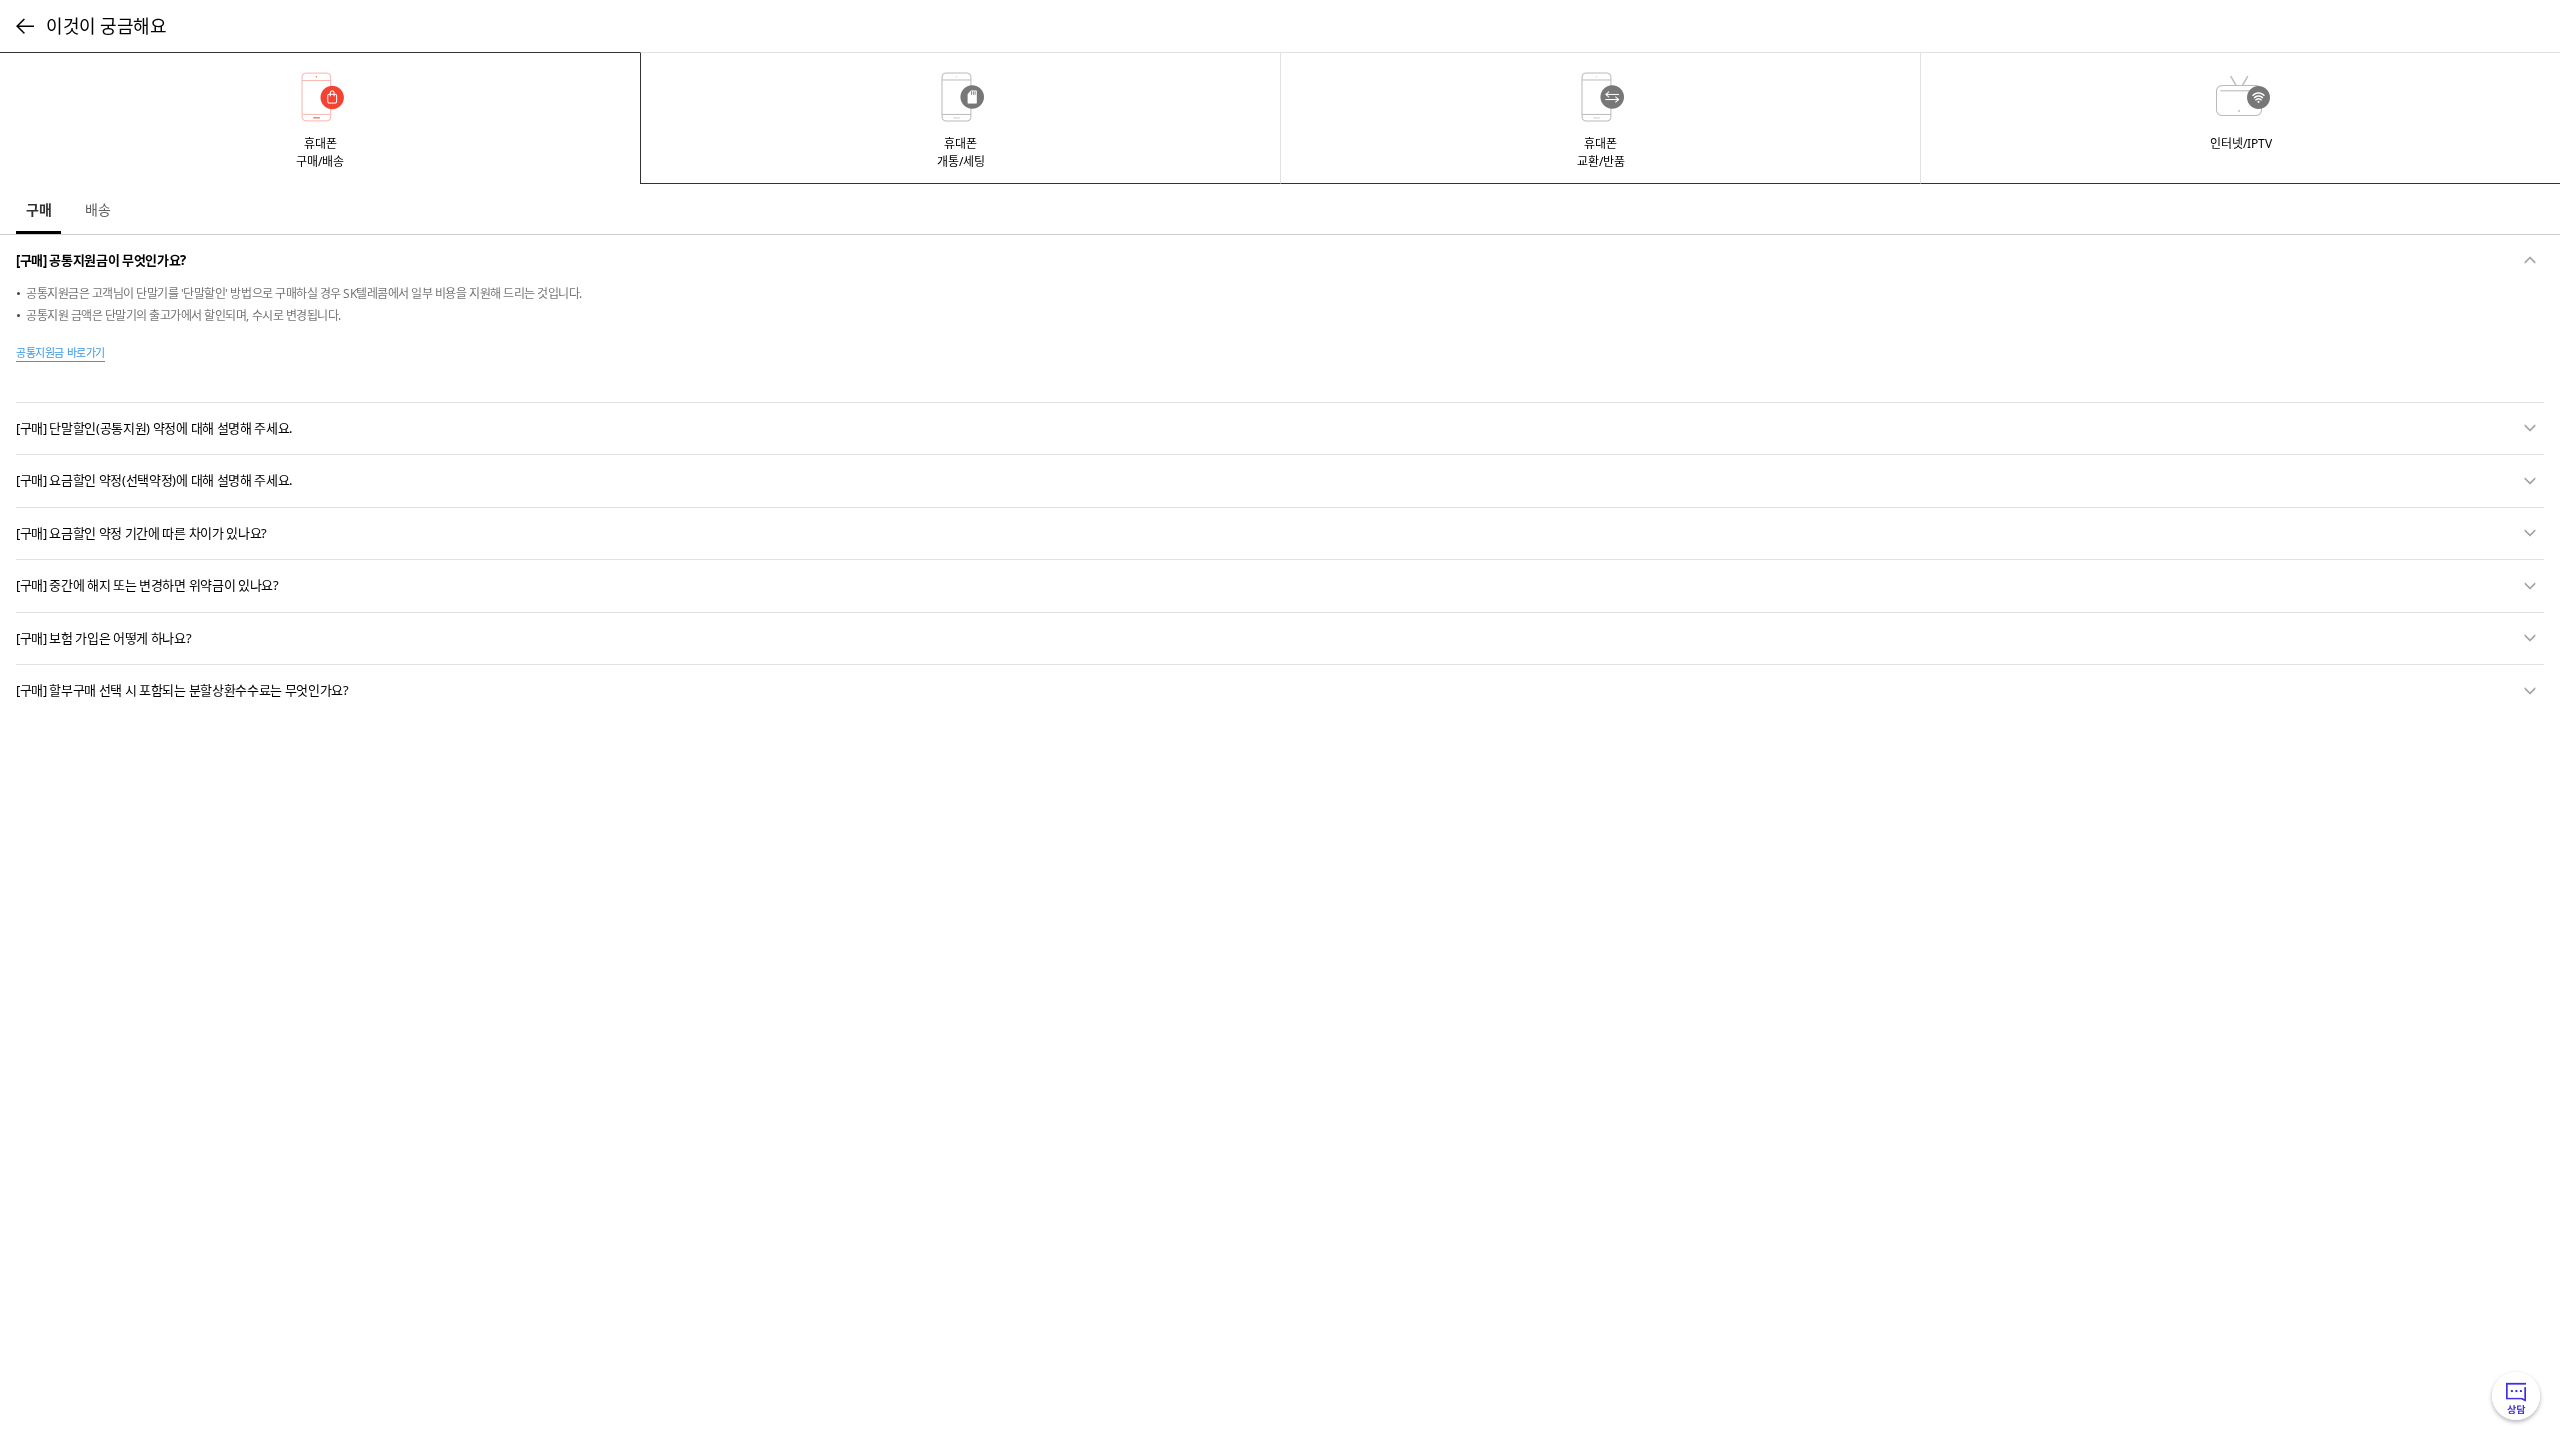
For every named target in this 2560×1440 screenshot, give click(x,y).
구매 (39, 209)
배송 (98, 209)
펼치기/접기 (2530, 260)
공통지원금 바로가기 (60, 352)
